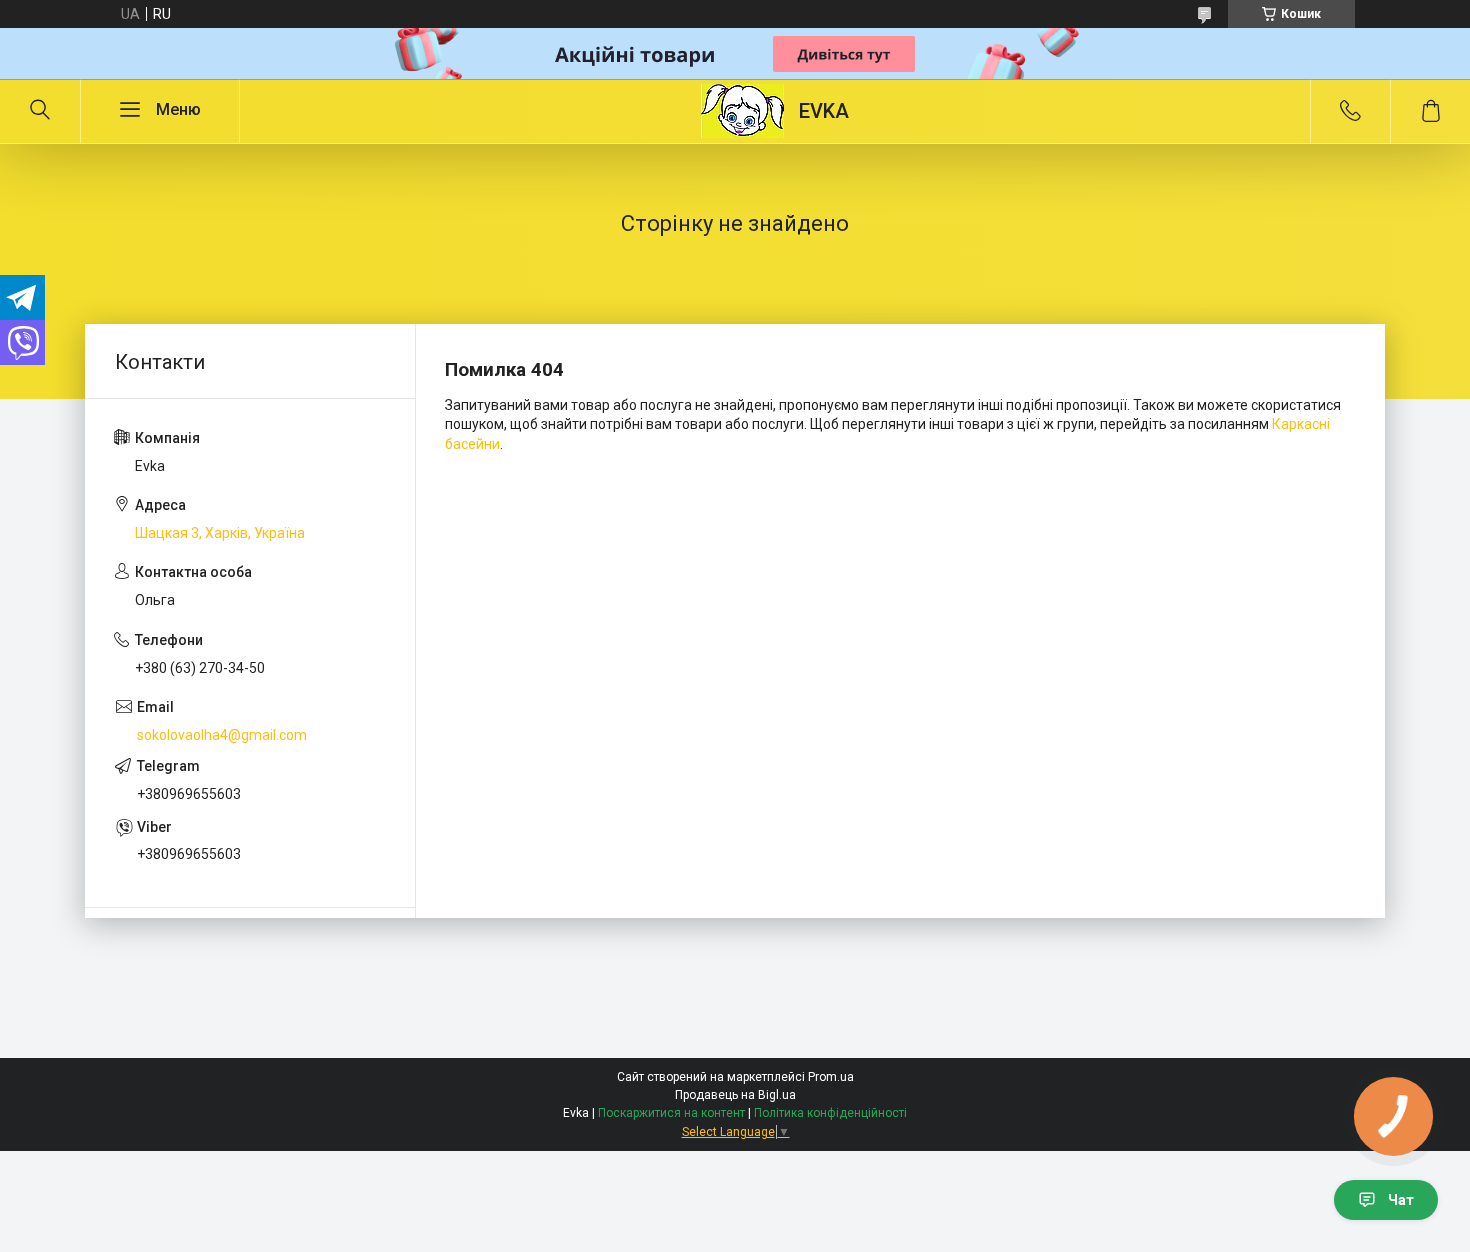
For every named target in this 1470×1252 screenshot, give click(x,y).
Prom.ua (831, 1077)
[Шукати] (40, 111)
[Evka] (742, 111)
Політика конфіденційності (830, 1113)
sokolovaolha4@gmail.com (222, 735)
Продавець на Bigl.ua (735, 1095)
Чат (1401, 1200)
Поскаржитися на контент (671, 1113)
